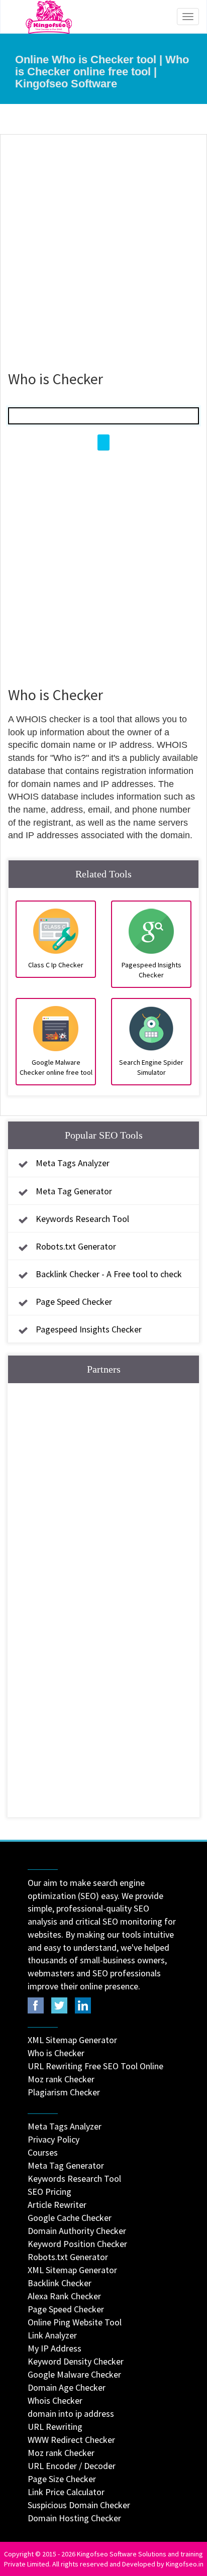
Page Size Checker (62, 2479)
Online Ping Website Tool (75, 2322)
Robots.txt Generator (76, 1246)
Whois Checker (55, 2400)
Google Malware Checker (74, 2374)
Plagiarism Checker (64, 2092)
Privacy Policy (54, 2139)
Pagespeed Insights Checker (89, 1329)
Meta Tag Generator (74, 1191)
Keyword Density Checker (76, 2361)
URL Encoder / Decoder (72, 2466)
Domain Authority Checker (77, 2231)
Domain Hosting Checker (74, 2518)
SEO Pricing (49, 2192)
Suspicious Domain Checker (79, 2505)
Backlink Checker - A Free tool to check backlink (97, 1283)
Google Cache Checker (70, 2218)
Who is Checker (56, 2053)
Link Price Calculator (66, 2492)
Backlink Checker (60, 2283)
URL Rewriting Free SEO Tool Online (95, 2066)
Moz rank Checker (61, 2079)
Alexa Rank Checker (64, 2296)
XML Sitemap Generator (72, 2040)
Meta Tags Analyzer (73, 1163)
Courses (43, 2152)
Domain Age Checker (67, 2387)
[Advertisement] (103, 248)
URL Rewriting (55, 2427)
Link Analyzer (52, 2335)
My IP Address (55, 2348)
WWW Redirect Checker (71, 2440)
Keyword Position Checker (77, 2244)
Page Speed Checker (74, 1302)
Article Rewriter (57, 2205)
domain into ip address (71, 2414)
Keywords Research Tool (82, 1219)
